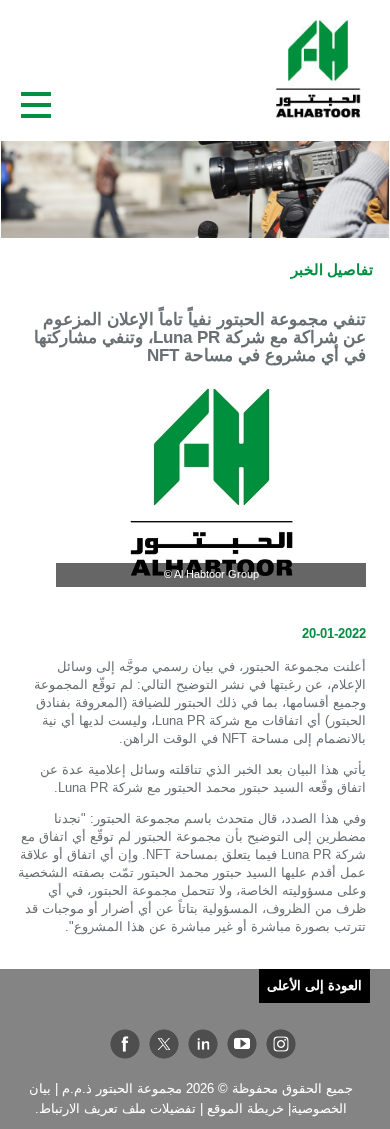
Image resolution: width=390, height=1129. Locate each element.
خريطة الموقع (245, 1108)
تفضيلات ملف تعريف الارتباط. (115, 1108)
